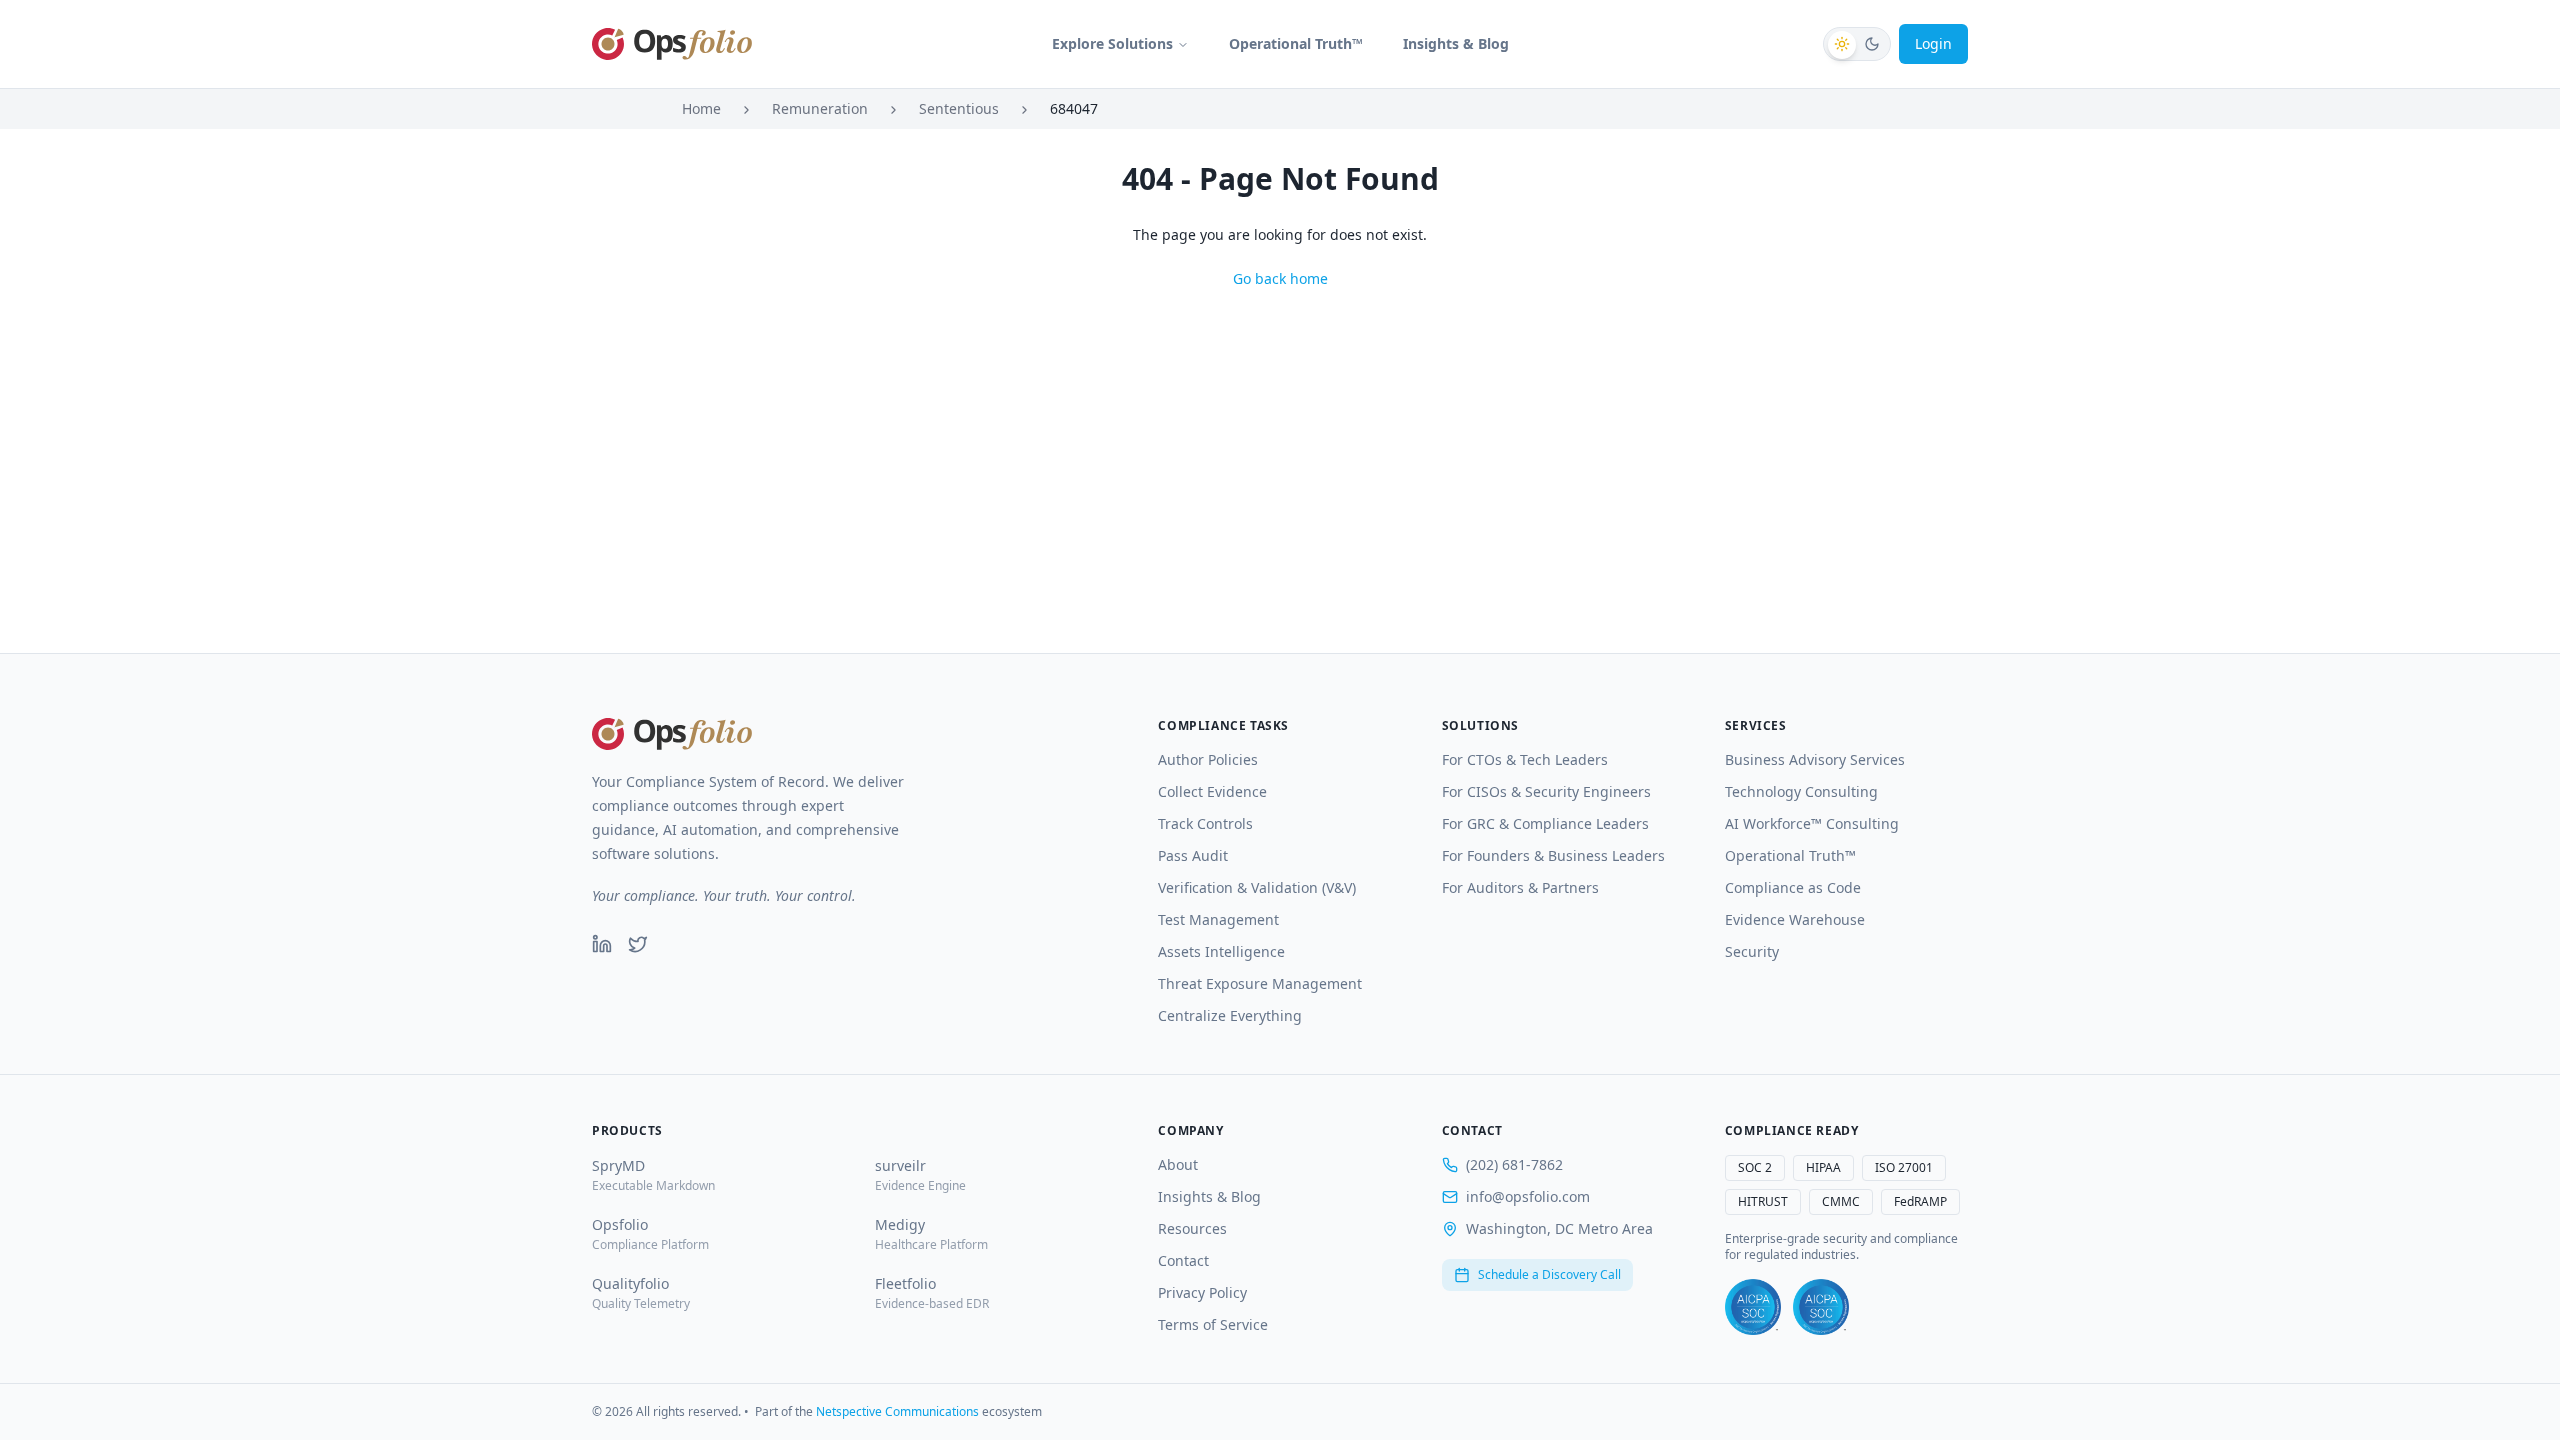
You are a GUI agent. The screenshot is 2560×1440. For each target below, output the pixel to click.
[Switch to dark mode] (1857, 44)
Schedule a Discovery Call (1549, 1274)
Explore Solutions (1112, 43)
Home (701, 108)
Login (1933, 43)
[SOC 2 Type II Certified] (1821, 1307)
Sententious (959, 108)
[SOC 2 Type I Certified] (1753, 1307)
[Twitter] (638, 944)
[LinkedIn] (602, 944)
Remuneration (820, 108)
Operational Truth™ (1296, 43)
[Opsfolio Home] (672, 44)
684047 (1074, 108)
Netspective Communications (897, 1411)
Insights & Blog (1456, 43)
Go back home (1280, 278)
